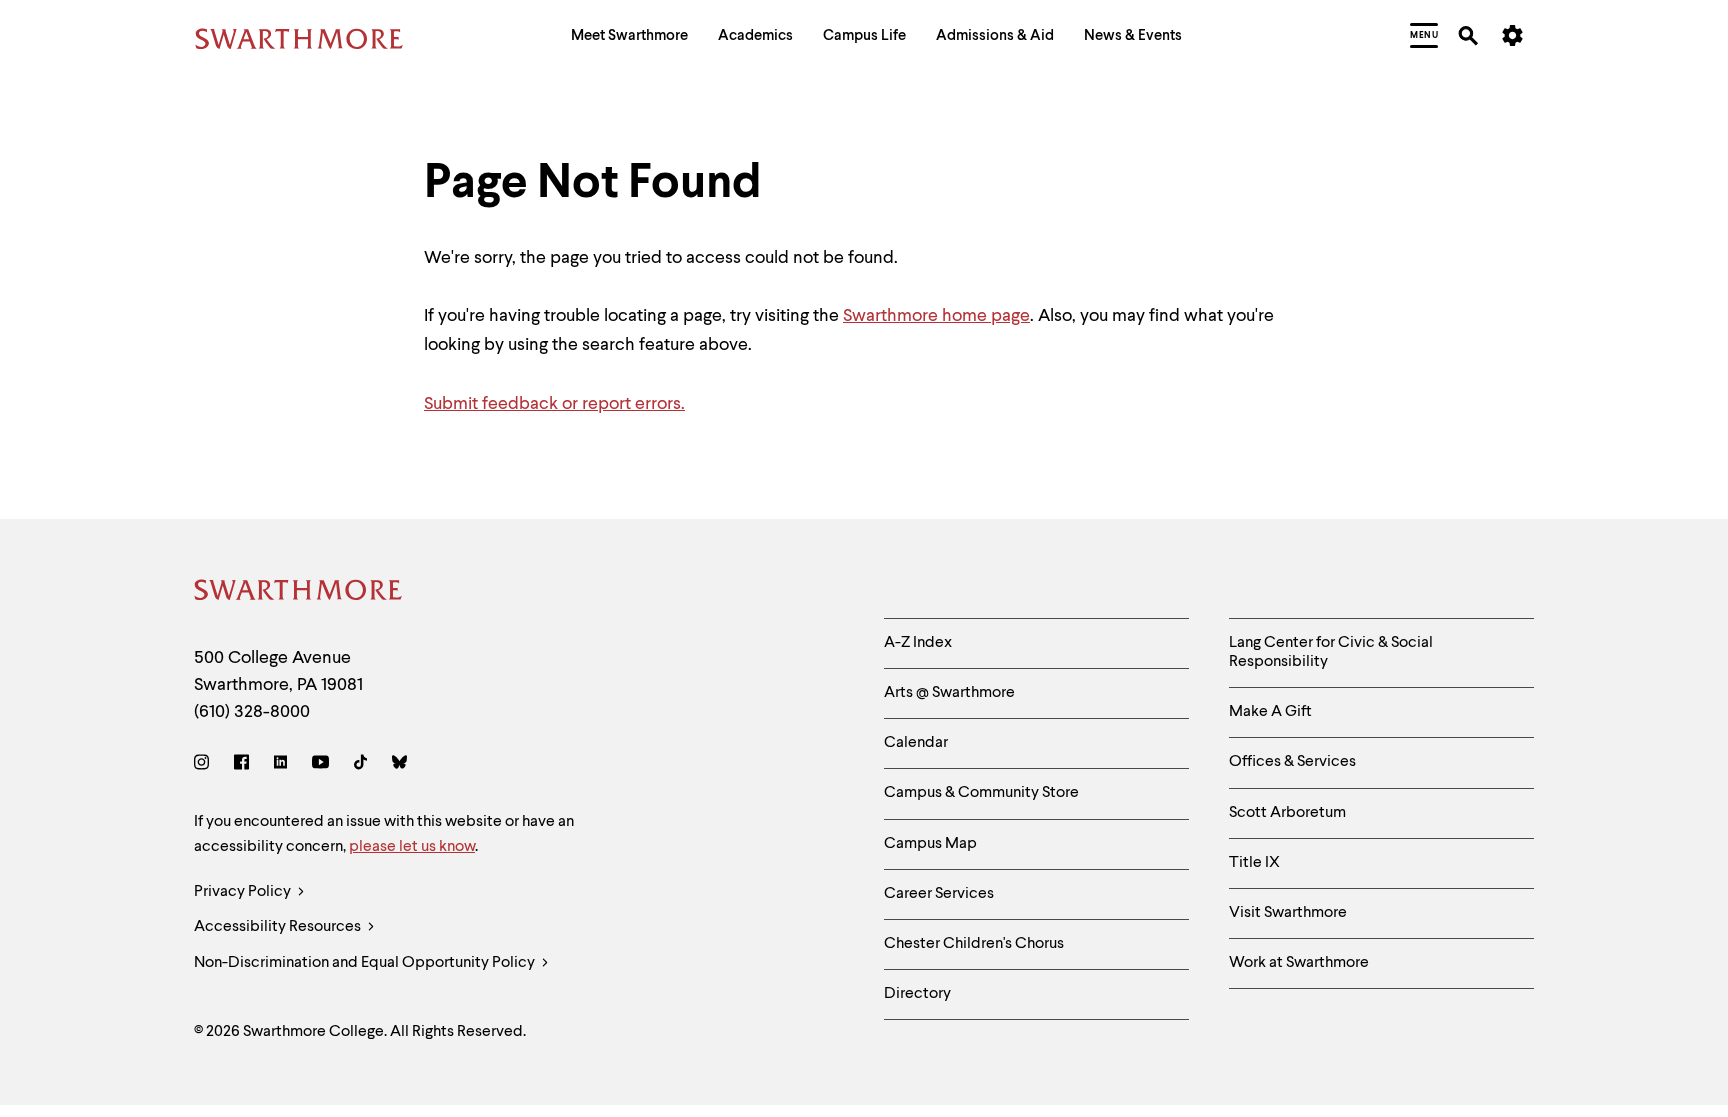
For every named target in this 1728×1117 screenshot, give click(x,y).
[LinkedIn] (280, 765)
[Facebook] (241, 765)
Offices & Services (1292, 762)
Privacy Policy (244, 892)
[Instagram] (205, 765)
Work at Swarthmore (1299, 963)
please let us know (412, 847)
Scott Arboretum (1287, 813)
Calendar (916, 743)
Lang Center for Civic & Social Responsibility (1331, 652)
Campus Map (930, 844)
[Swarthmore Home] (299, 593)
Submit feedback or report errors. (554, 404)
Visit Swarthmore (1288, 913)
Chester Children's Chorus (974, 944)
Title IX (1254, 863)
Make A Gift (1270, 712)
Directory (917, 994)
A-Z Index (918, 643)
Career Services (939, 894)
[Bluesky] (399, 765)
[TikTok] (360, 765)
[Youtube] (320, 765)
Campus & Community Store (981, 793)
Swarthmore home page (936, 316)
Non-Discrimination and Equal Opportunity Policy (366, 963)
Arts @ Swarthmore (949, 693)
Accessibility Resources (279, 927)
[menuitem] (629, 38)
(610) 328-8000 (252, 712)
